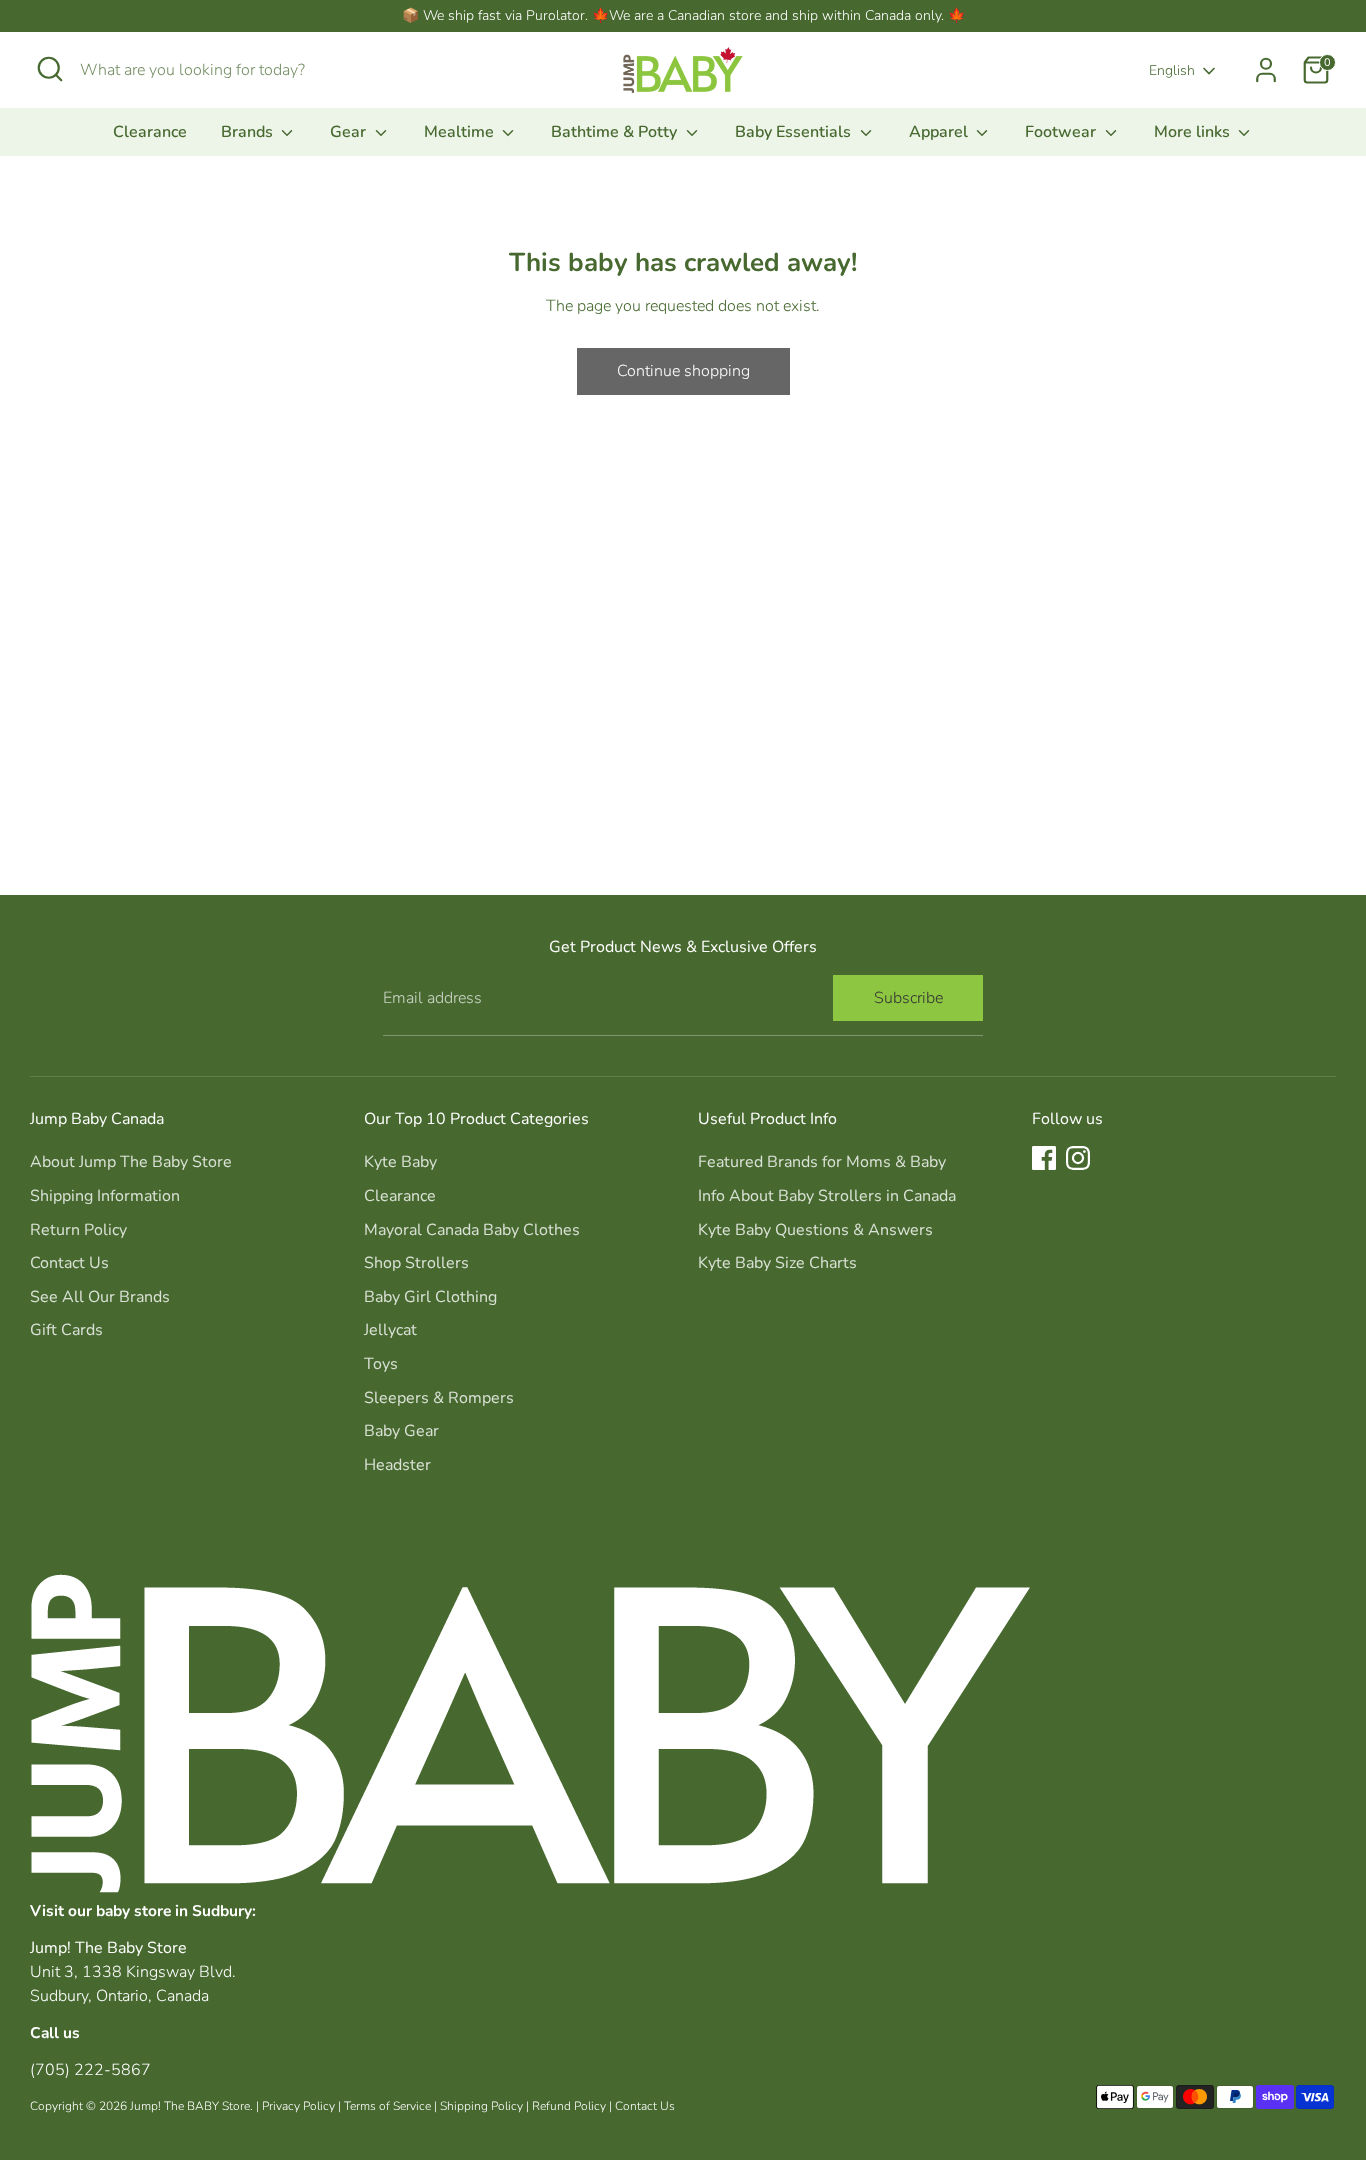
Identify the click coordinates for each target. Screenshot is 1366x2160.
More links (1194, 132)
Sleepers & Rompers (439, 1398)
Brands (249, 132)
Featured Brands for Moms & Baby (822, 1162)
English (1172, 70)
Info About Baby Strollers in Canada (827, 1196)
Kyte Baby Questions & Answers (815, 1230)
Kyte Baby (400, 1162)
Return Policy (78, 1230)
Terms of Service (387, 2106)
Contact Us (69, 1263)
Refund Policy (569, 2106)
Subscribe (908, 998)
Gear (350, 132)
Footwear (1062, 132)
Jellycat (390, 1330)
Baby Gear (401, 1431)
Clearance (150, 132)
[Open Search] (50, 69)
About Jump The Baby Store (131, 1162)
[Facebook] (1044, 1158)
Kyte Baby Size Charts (777, 1263)
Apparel (940, 132)
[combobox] (230, 70)
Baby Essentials (795, 132)
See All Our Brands (100, 1297)
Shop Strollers (416, 1263)
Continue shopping (683, 371)
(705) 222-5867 (90, 2070)
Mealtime (461, 132)
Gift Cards (66, 1330)
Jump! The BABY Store (190, 2106)
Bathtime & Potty (616, 132)
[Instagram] (1078, 1158)
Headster (397, 1465)
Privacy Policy (298, 2106)
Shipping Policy (481, 2106)
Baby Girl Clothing (430, 1297)
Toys (381, 1364)
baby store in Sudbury (174, 1910)
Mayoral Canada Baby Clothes (472, 1230)
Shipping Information (105, 1196)
